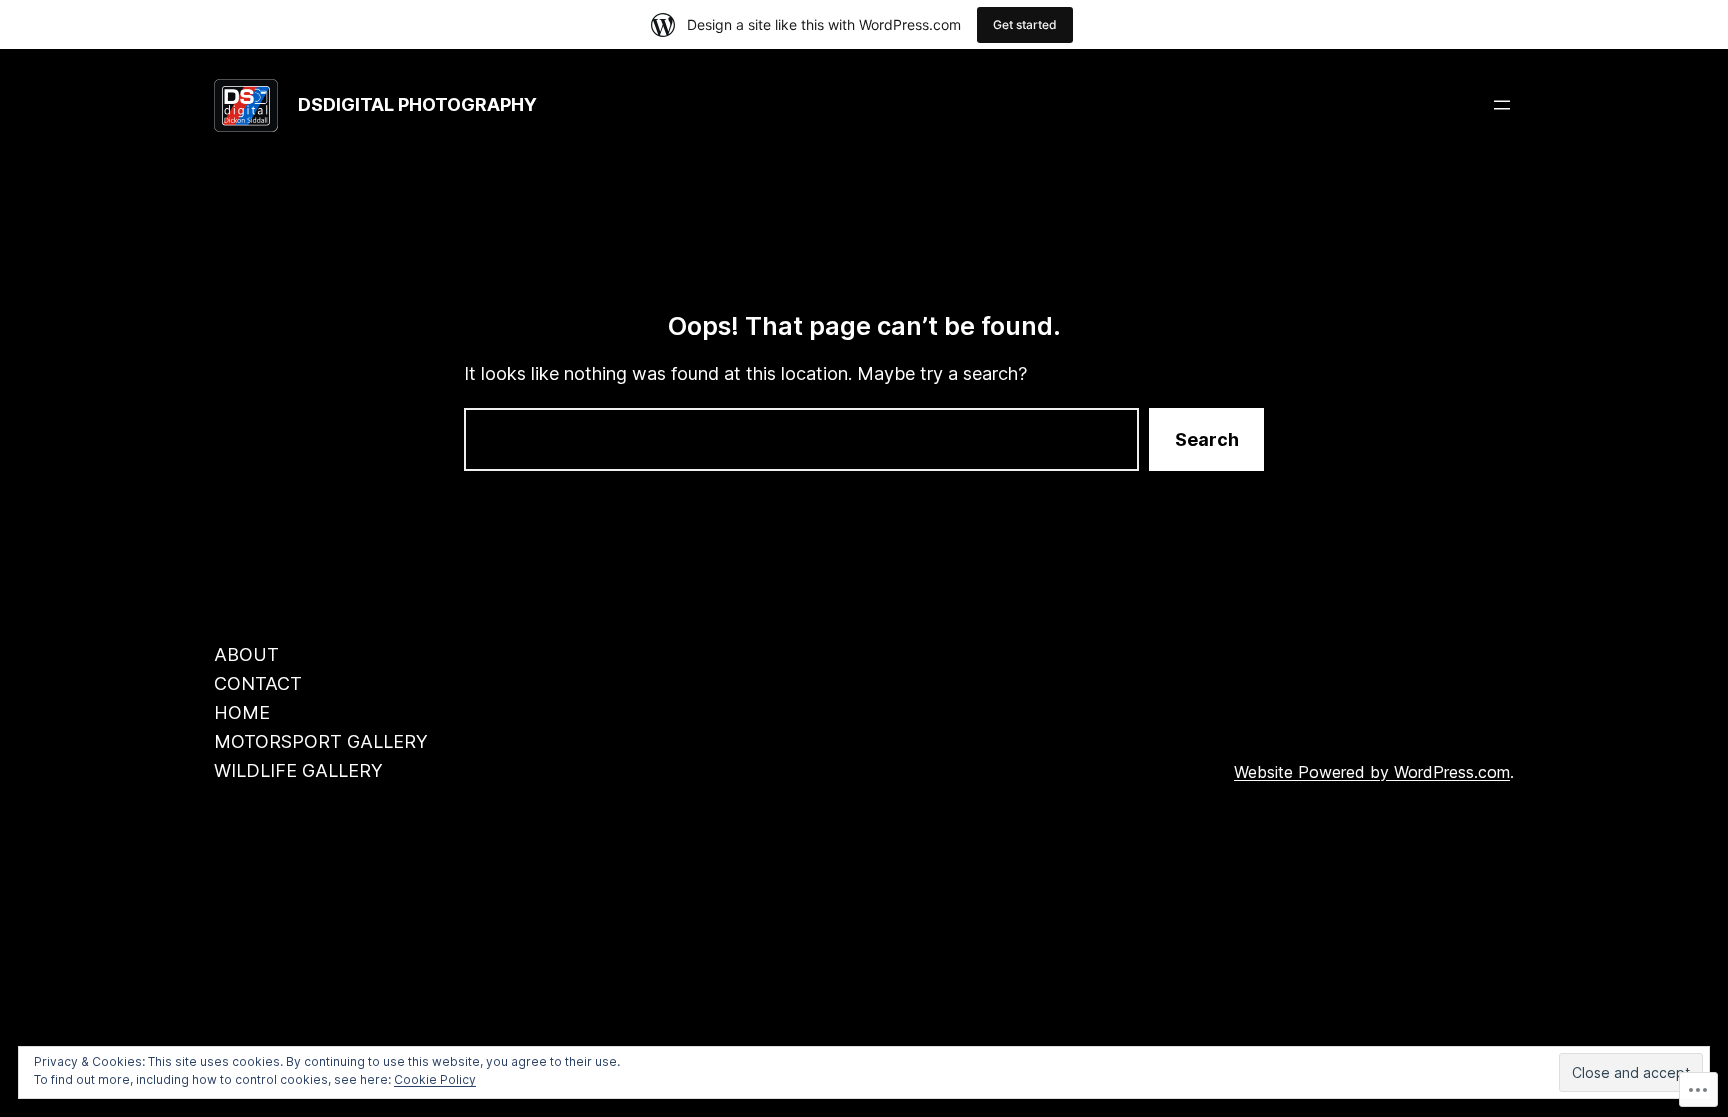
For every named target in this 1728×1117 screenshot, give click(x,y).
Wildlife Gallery (298, 770)
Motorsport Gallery (321, 741)
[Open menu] (1502, 105)
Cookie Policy (435, 1079)
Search (1207, 439)
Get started (1025, 24)
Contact (258, 683)
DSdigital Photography (417, 104)
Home (242, 712)
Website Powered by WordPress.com (1372, 772)
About (246, 654)
